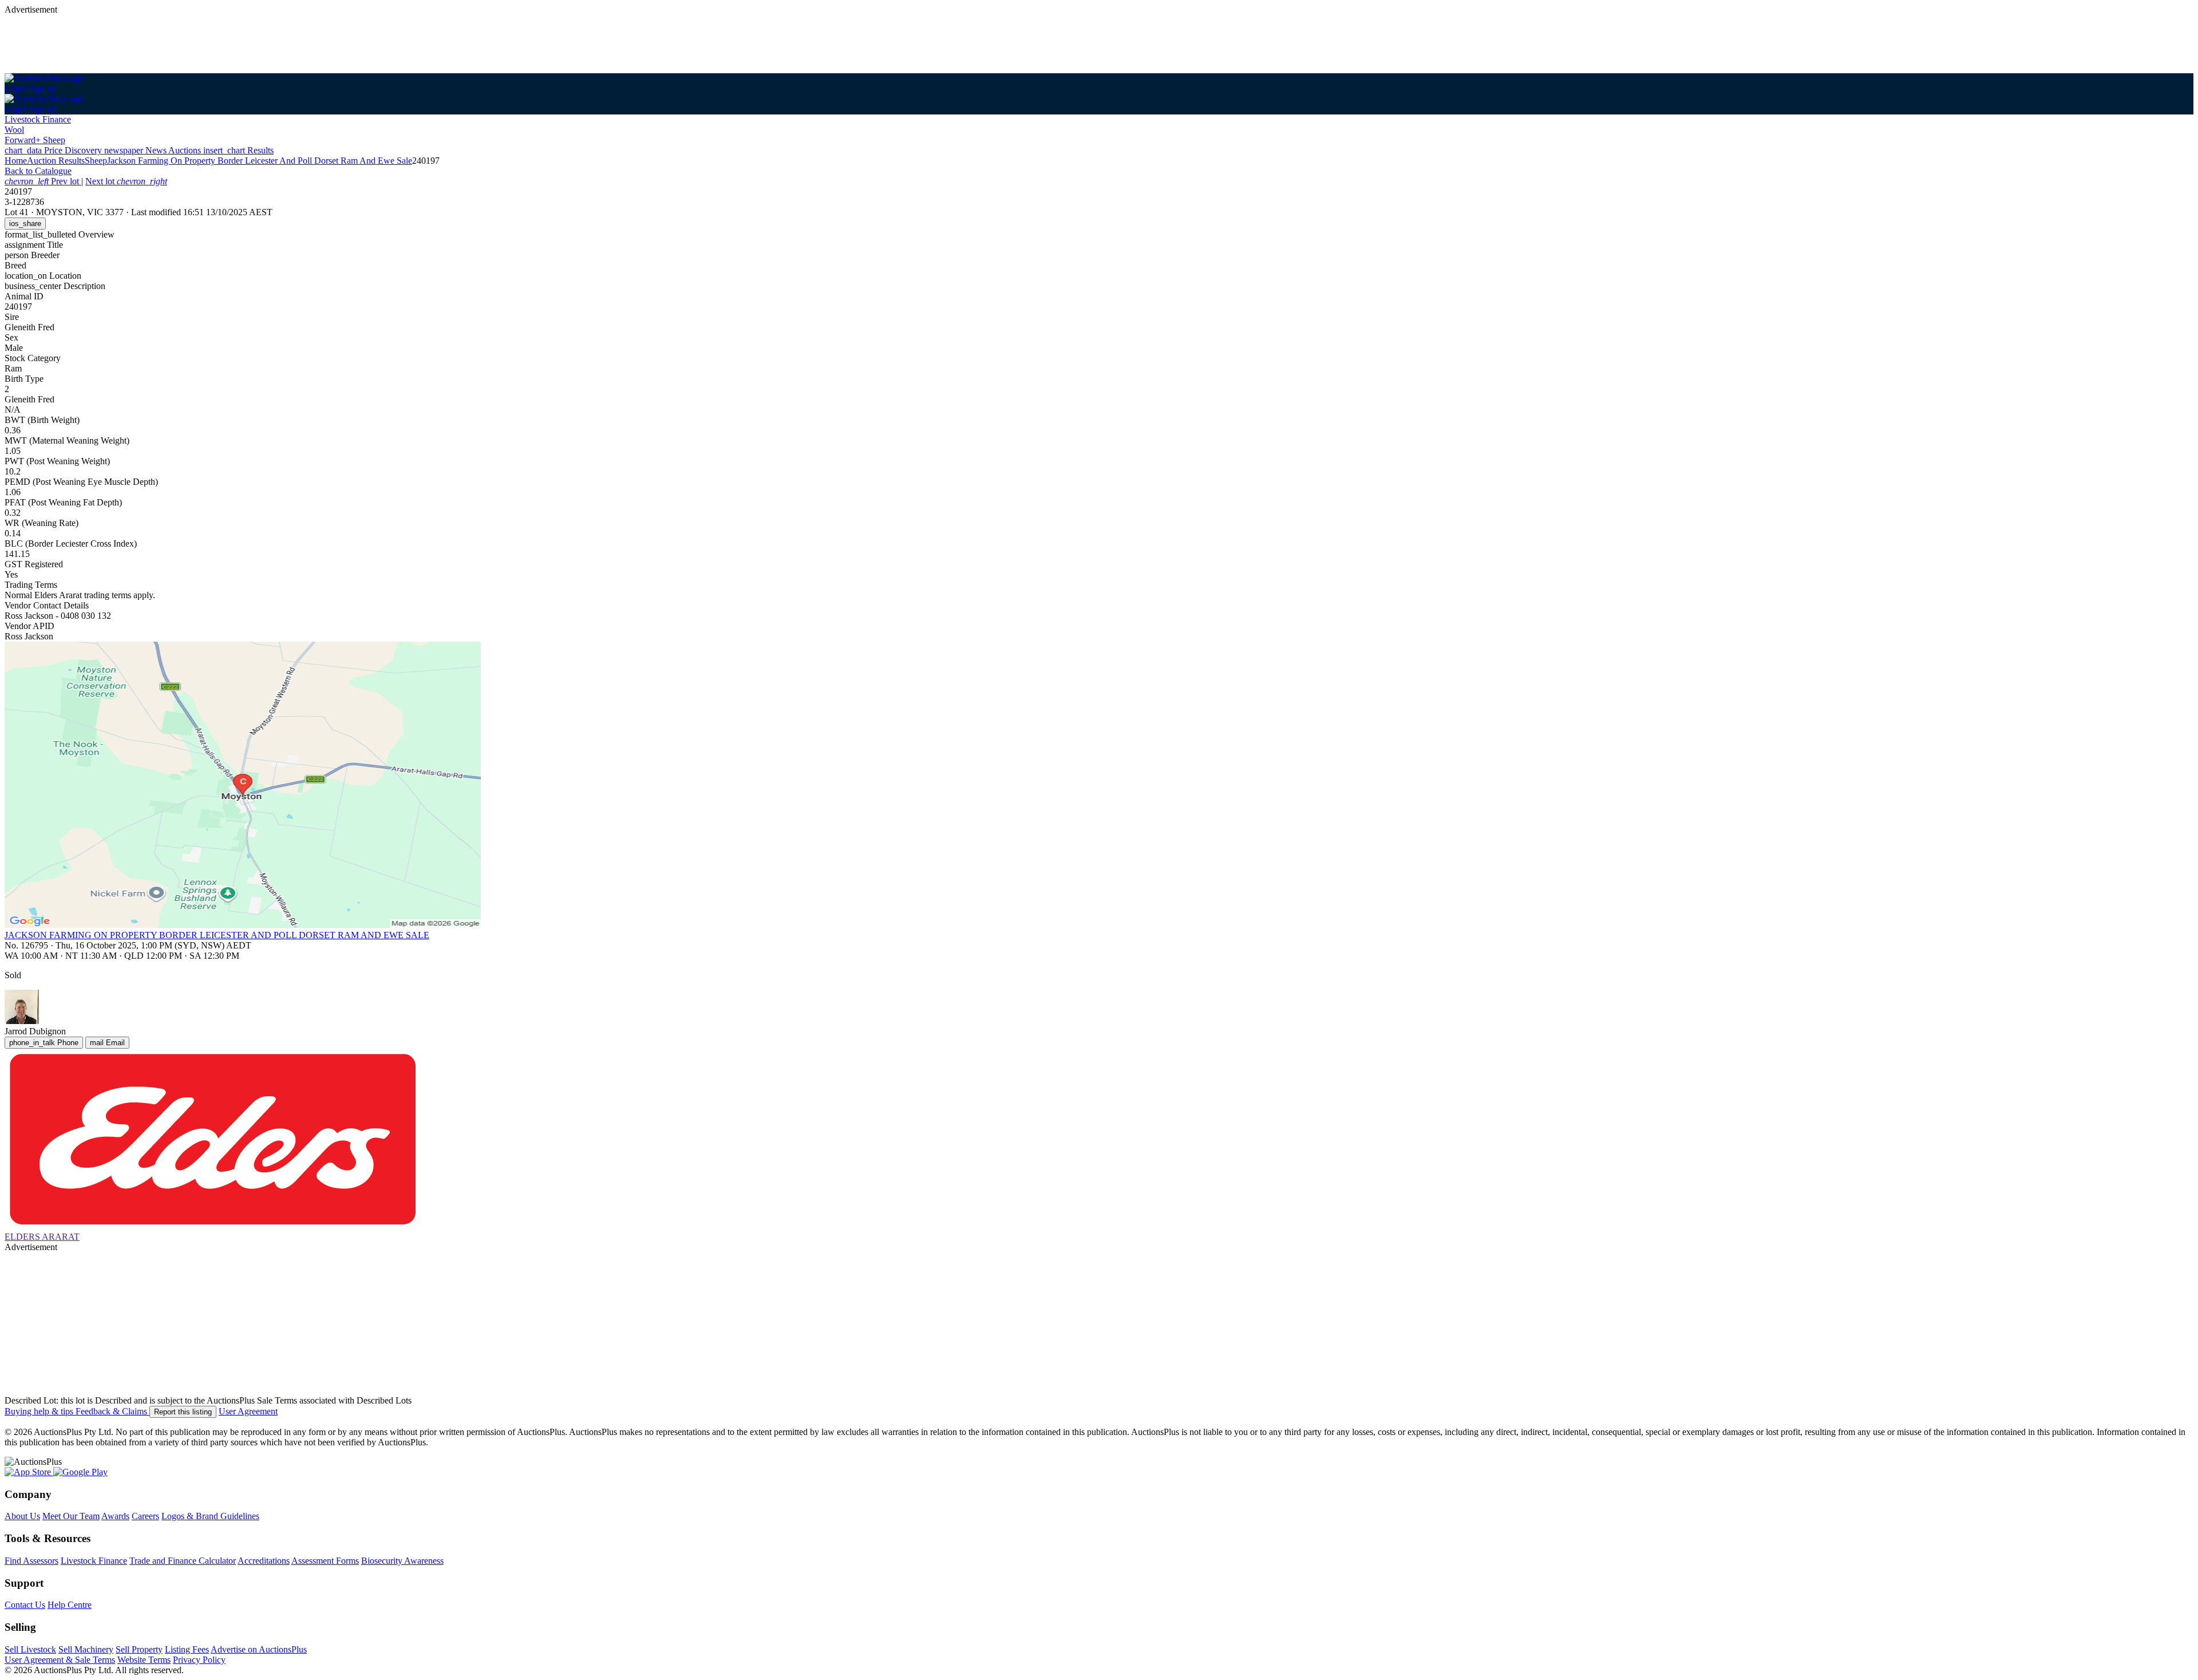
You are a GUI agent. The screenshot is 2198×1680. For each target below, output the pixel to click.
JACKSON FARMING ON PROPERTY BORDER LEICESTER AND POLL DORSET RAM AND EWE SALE (217, 935)
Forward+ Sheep (35, 140)
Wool (14, 130)
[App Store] (29, 1472)
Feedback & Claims (112, 1411)
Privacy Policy (199, 1660)
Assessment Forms (325, 1561)
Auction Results (56, 161)
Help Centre (70, 1605)
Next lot (126, 181)
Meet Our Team (71, 1516)
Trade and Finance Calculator (183, 1561)
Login (15, 88)
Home (16, 161)
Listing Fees (187, 1649)
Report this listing (183, 1412)
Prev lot (43, 181)
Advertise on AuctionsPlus (259, 1649)
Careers (145, 1516)
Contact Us (25, 1605)
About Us (22, 1516)
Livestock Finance (38, 119)
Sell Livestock (30, 1649)
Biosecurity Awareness (402, 1561)
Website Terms (144, 1660)
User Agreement (248, 1411)
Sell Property (139, 1649)
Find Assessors (31, 1561)
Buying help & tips (40, 1411)
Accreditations (264, 1561)
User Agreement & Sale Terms (60, 1660)
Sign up (43, 88)
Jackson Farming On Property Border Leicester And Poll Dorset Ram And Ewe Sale (260, 161)
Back (38, 171)
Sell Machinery (86, 1649)
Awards (115, 1516)
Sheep (96, 161)
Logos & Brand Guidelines (210, 1516)
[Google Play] (80, 1472)
